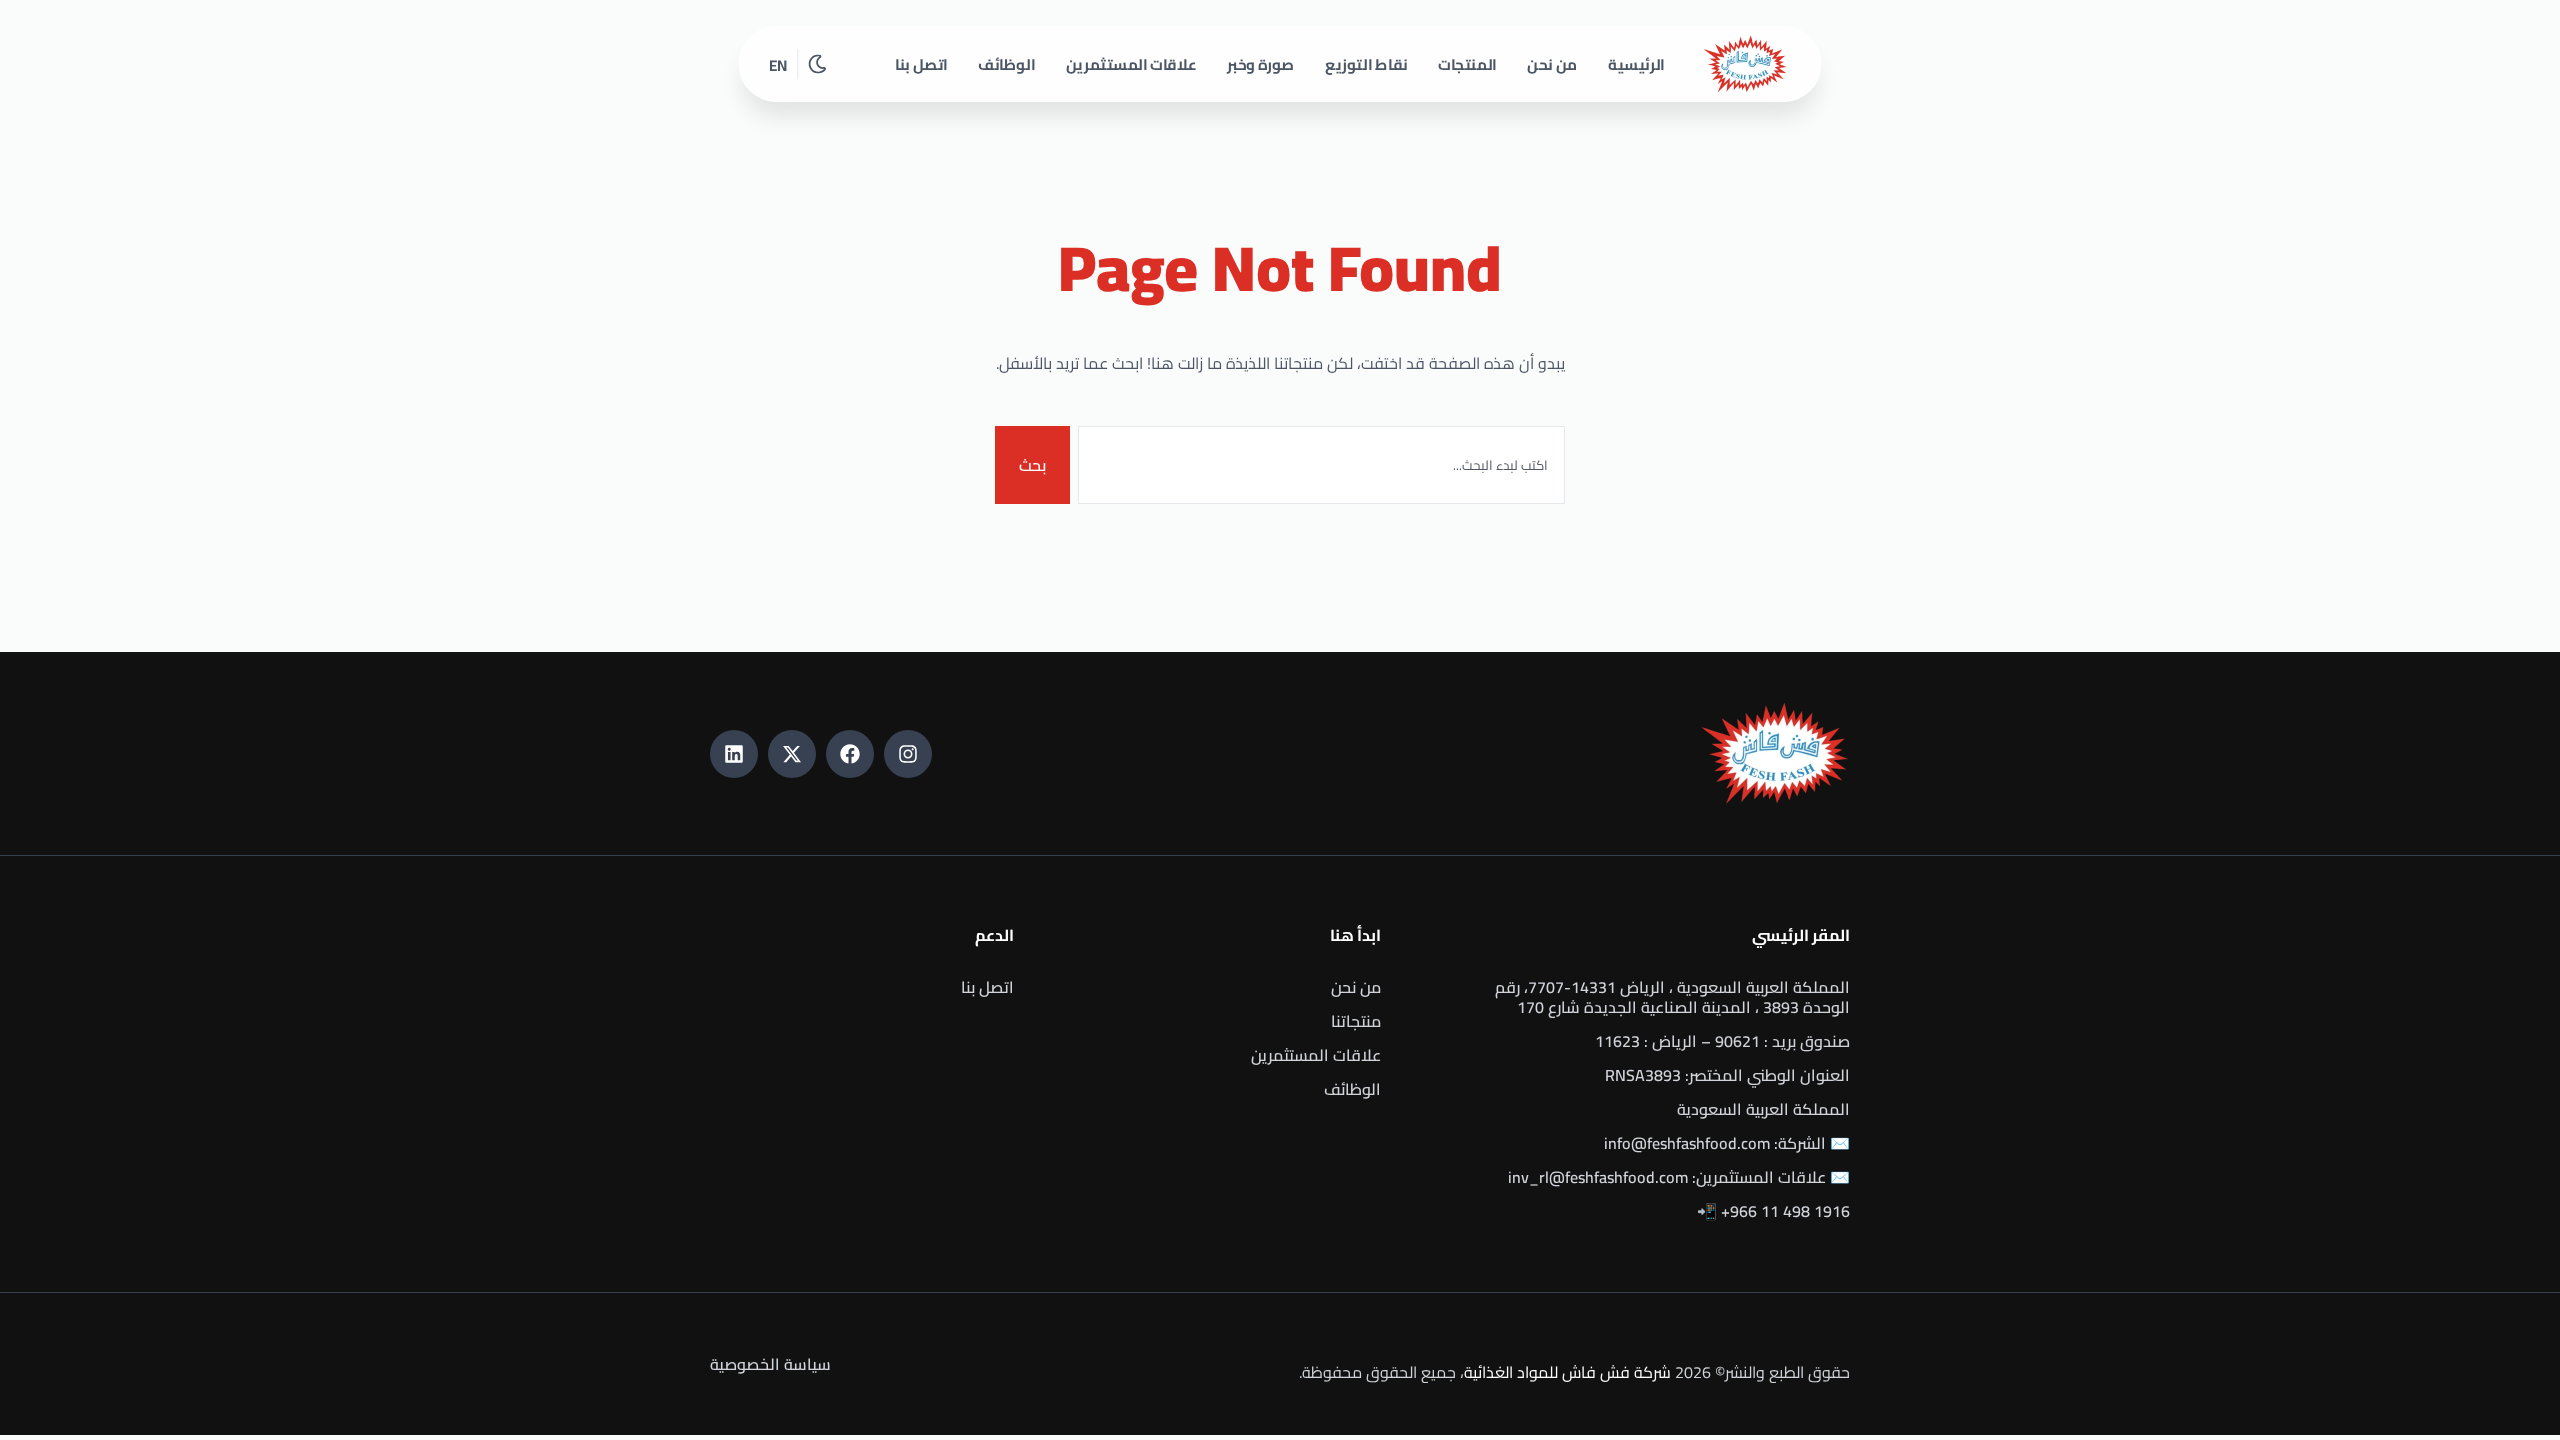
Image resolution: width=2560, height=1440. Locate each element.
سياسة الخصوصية (770, 1364)
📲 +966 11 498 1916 (1773, 1211)
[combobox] (1321, 465)
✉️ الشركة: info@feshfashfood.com (1727, 1143)
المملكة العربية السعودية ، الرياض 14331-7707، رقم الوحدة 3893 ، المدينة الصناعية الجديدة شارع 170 (1672, 997)
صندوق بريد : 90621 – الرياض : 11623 (1722, 1041)
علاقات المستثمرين (1131, 64)
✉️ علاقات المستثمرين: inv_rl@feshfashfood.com (1679, 1177)
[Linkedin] (734, 754)
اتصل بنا (921, 64)
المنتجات (1467, 64)
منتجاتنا (1356, 1021)
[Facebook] (850, 754)
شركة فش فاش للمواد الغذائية (1567, 1372)
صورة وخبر (1260, 64)
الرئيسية (1636, 64)
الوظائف (1006, 64)
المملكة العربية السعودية (1763, 1109)
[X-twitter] (792, 754)
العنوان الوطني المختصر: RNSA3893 (1727, 1075)
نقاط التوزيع (1366, 64)
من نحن (1552, 64)
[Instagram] (908, 754)
